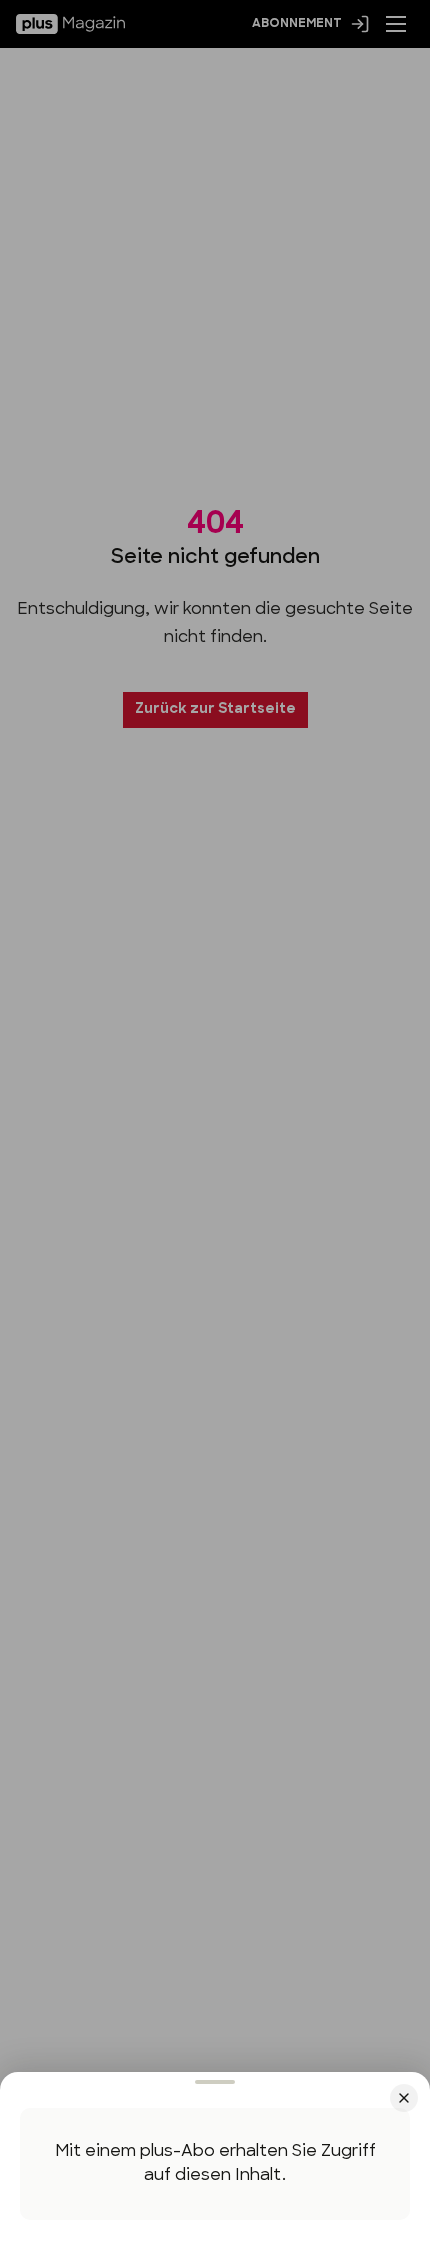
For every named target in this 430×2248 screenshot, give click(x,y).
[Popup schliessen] (215, 1124)
